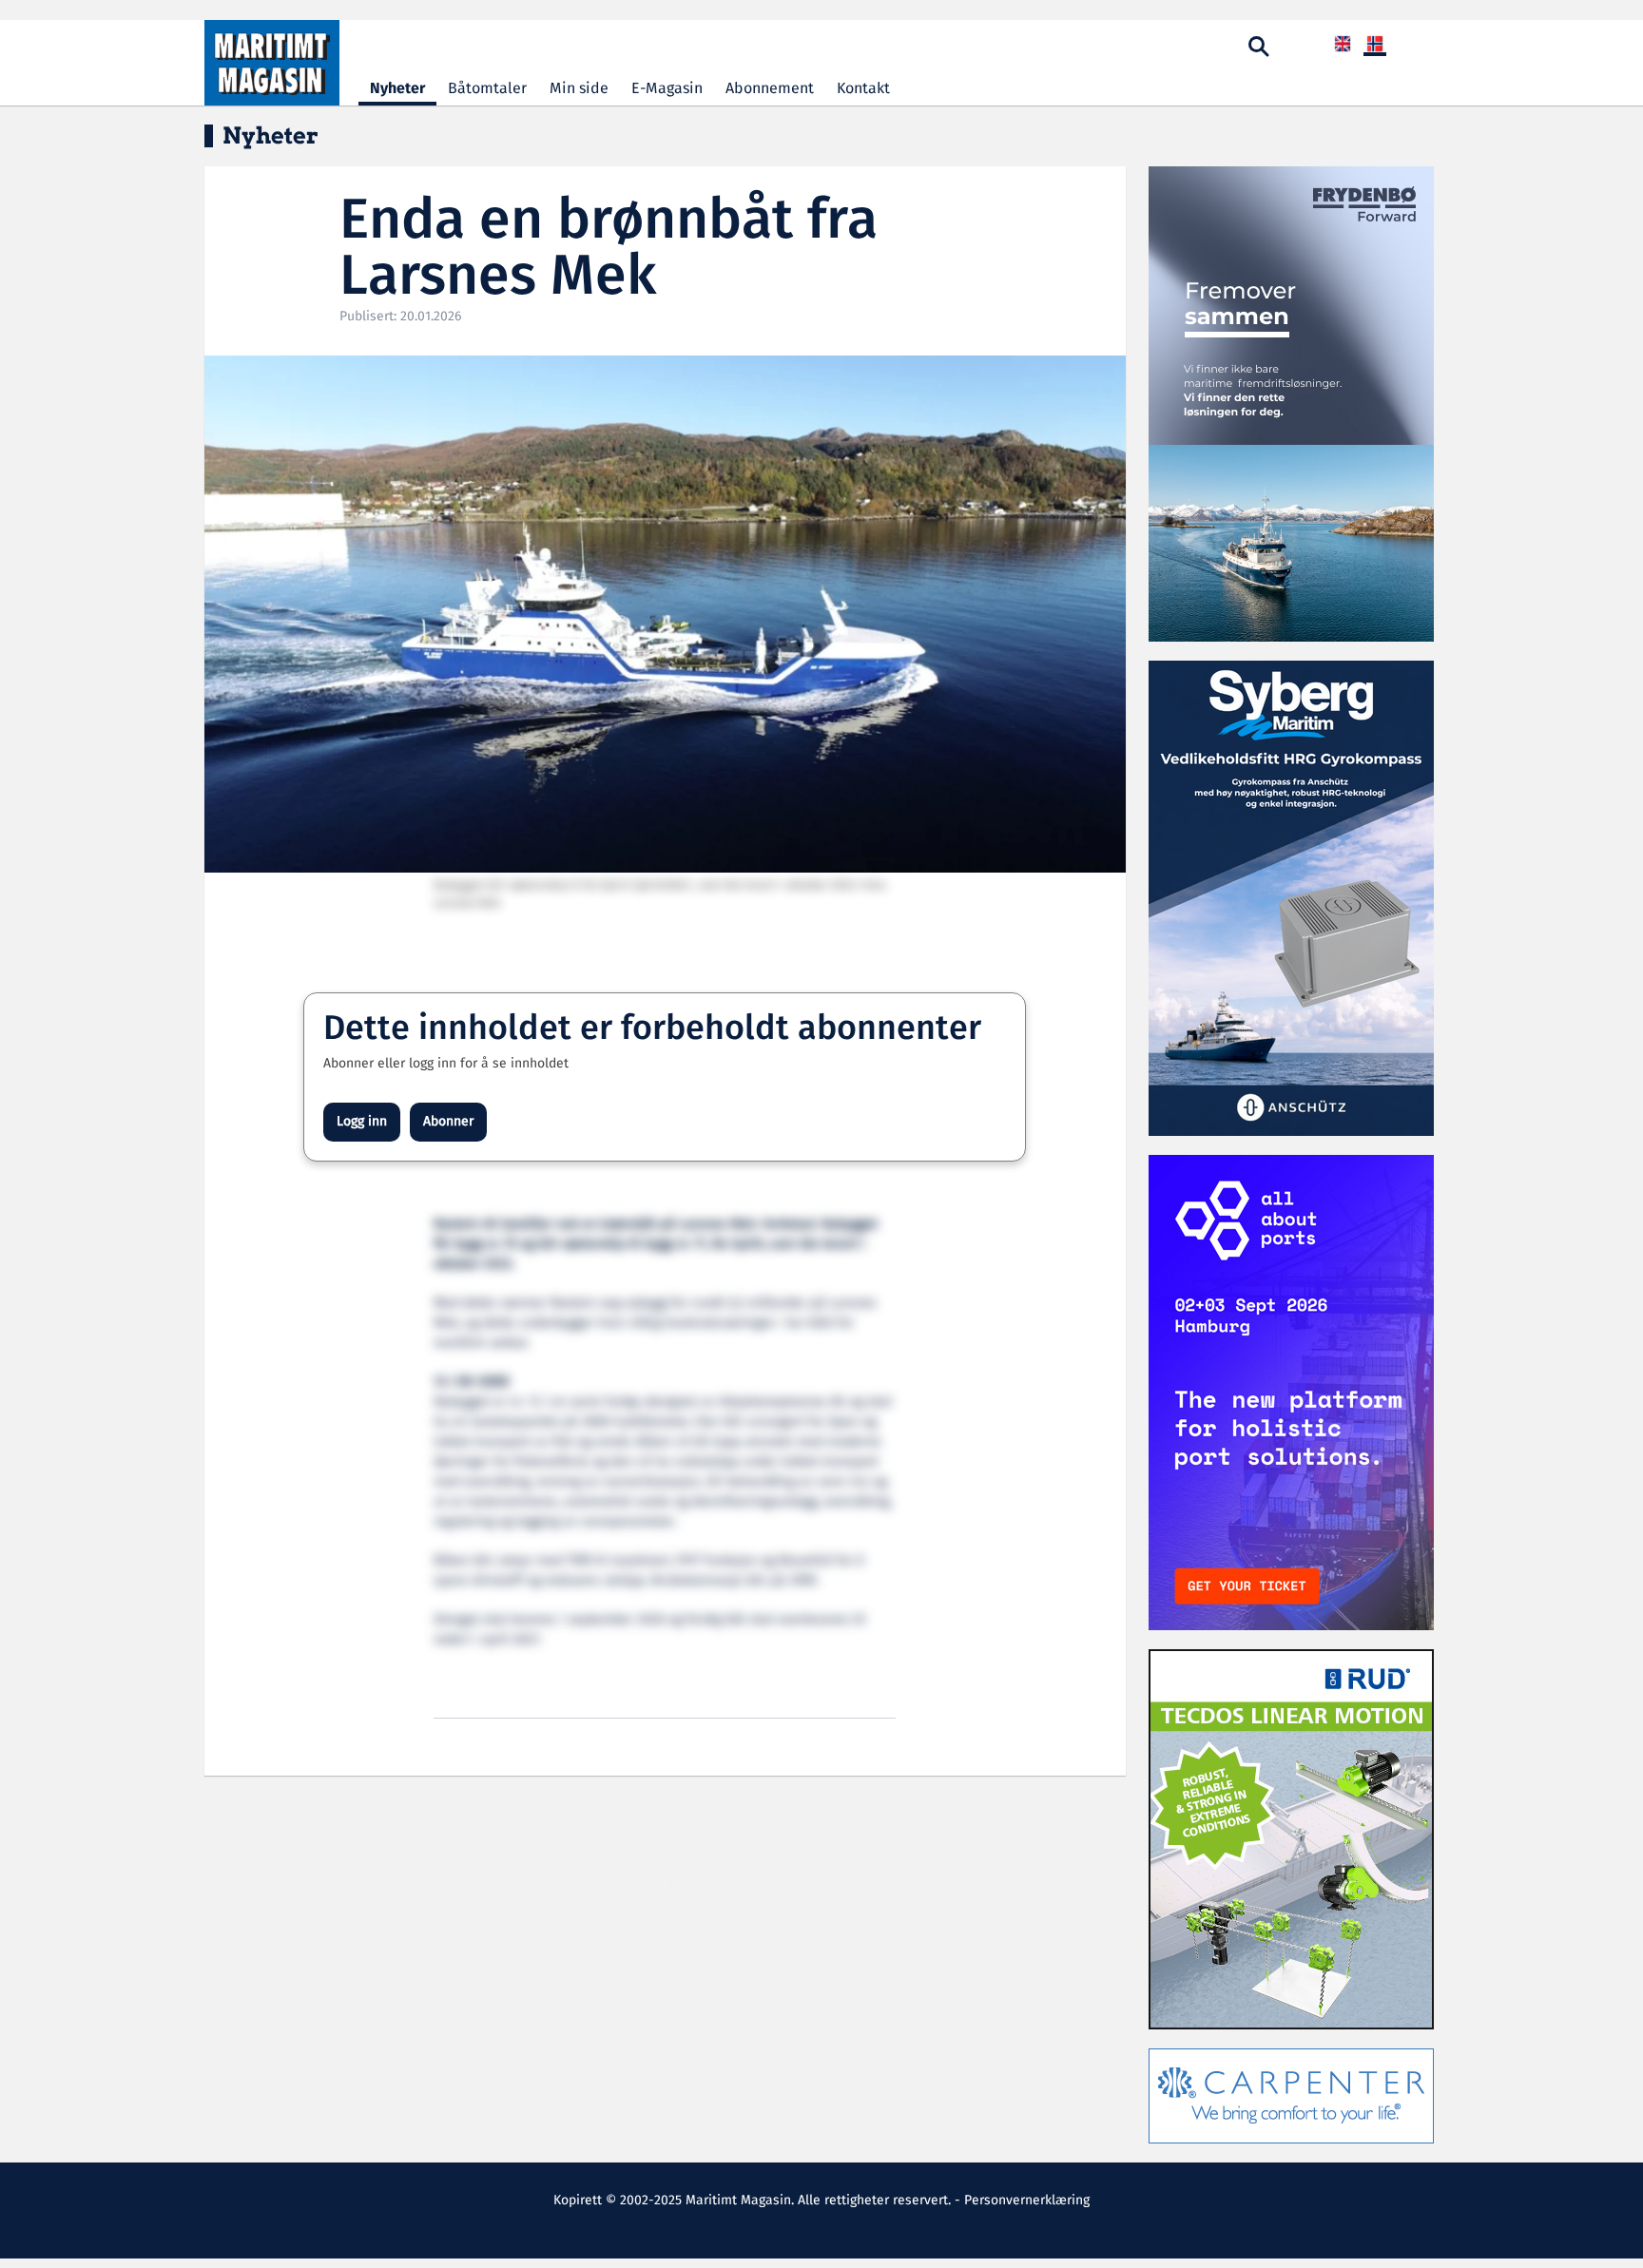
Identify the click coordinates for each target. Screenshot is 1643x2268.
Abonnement (770, 89)
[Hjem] (272, 63)
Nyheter (397, 89)
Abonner (448, 1122)
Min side (579, 89)
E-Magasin (667, 89)
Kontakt (863, 89)
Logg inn (362, 1122)
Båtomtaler (487, 89)
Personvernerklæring (1027, 2201)
